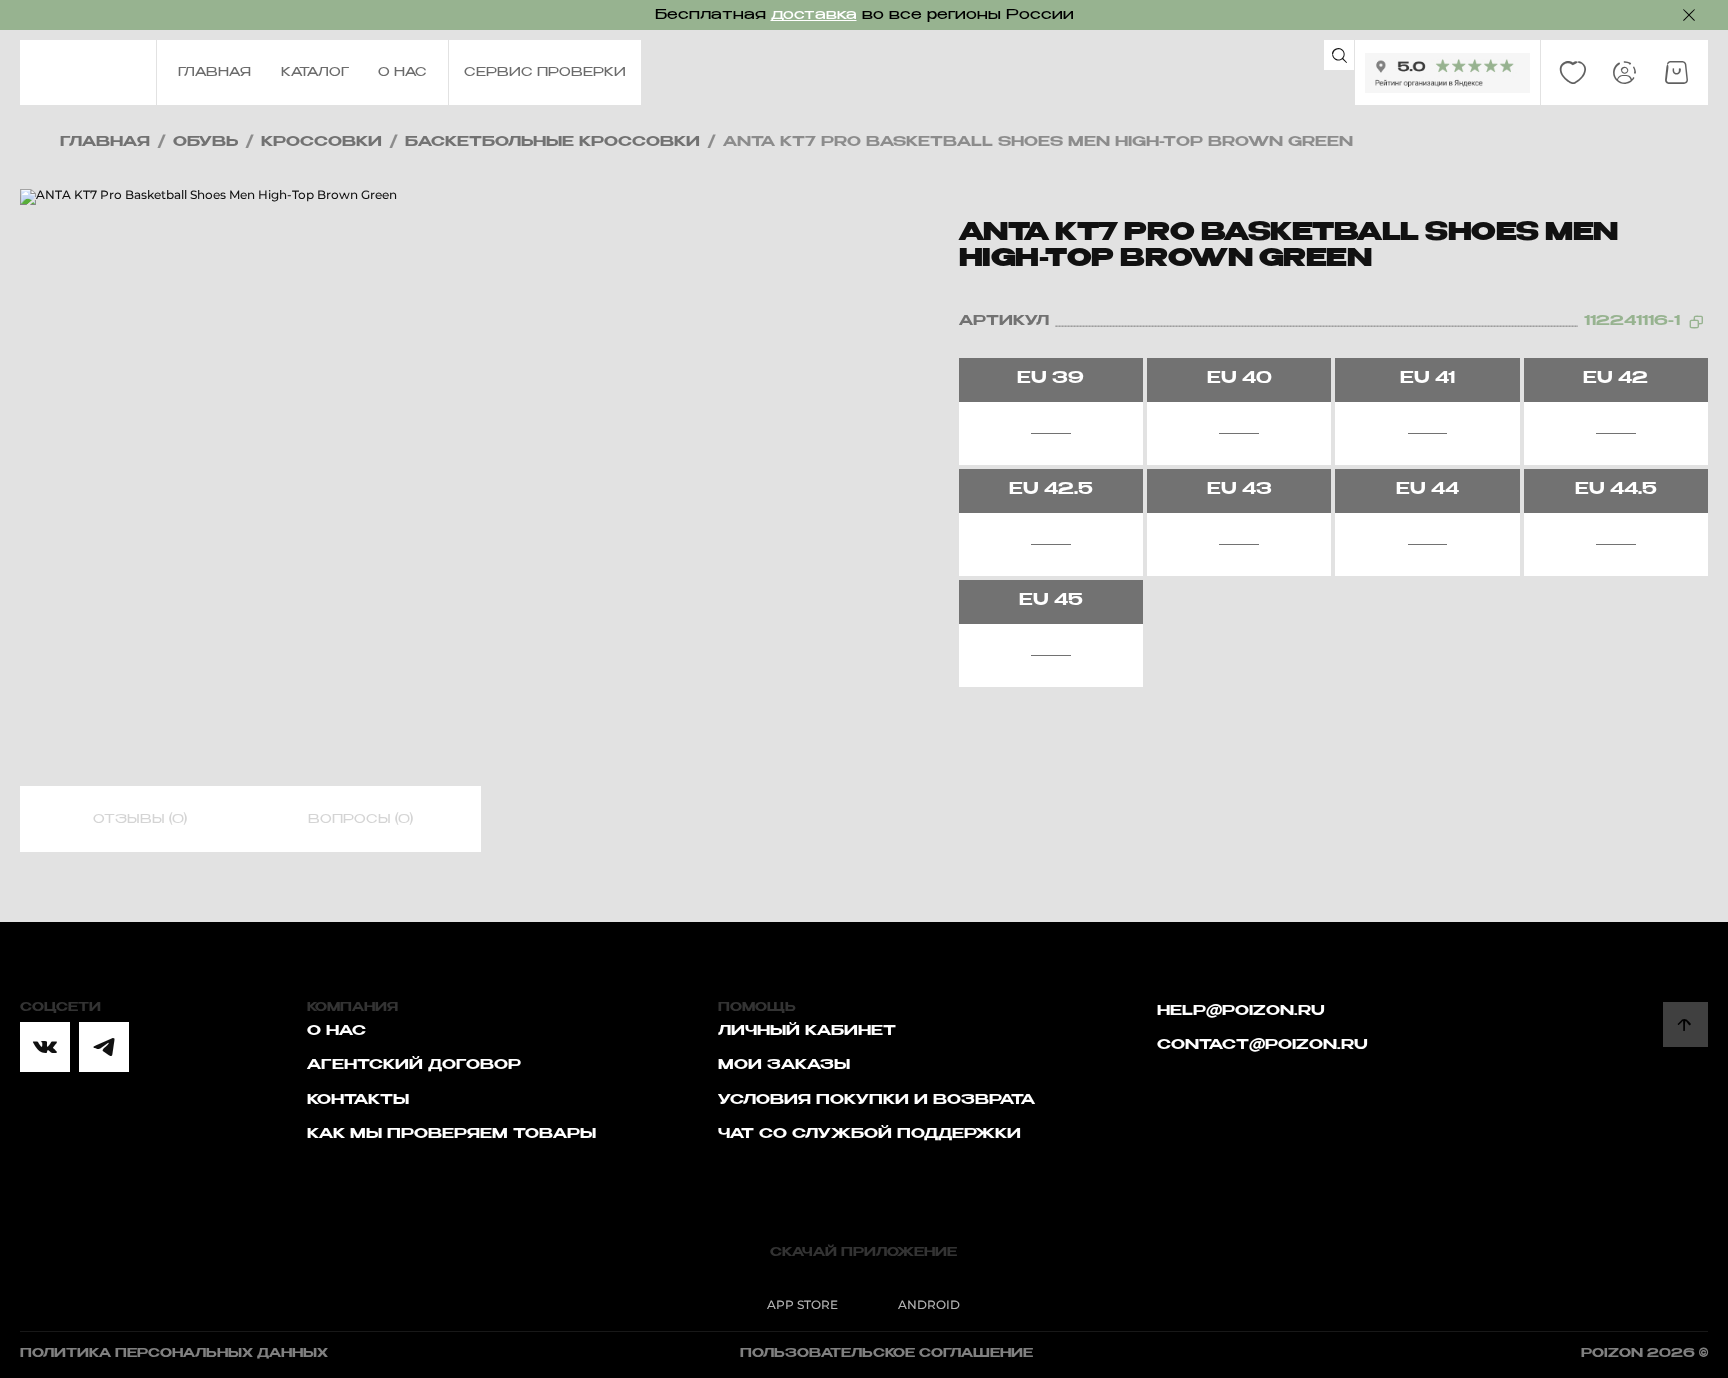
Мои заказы (784, 1065)
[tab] (140, 820)
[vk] (45, 1047)
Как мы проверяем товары (451, 1134)
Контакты (358, 1100)
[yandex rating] (1447, 73)
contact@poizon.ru (1262, 1045)
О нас (336, 1031)
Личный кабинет (807, 1031)
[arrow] (1685, 1024)
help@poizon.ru (1241, 1011)
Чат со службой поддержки (869, 1134)
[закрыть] (1689, 15)
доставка (814, 15)
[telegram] (104, 1047)
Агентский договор (414, 1065)
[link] (1573, 73)
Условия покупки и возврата (876, 1100)
